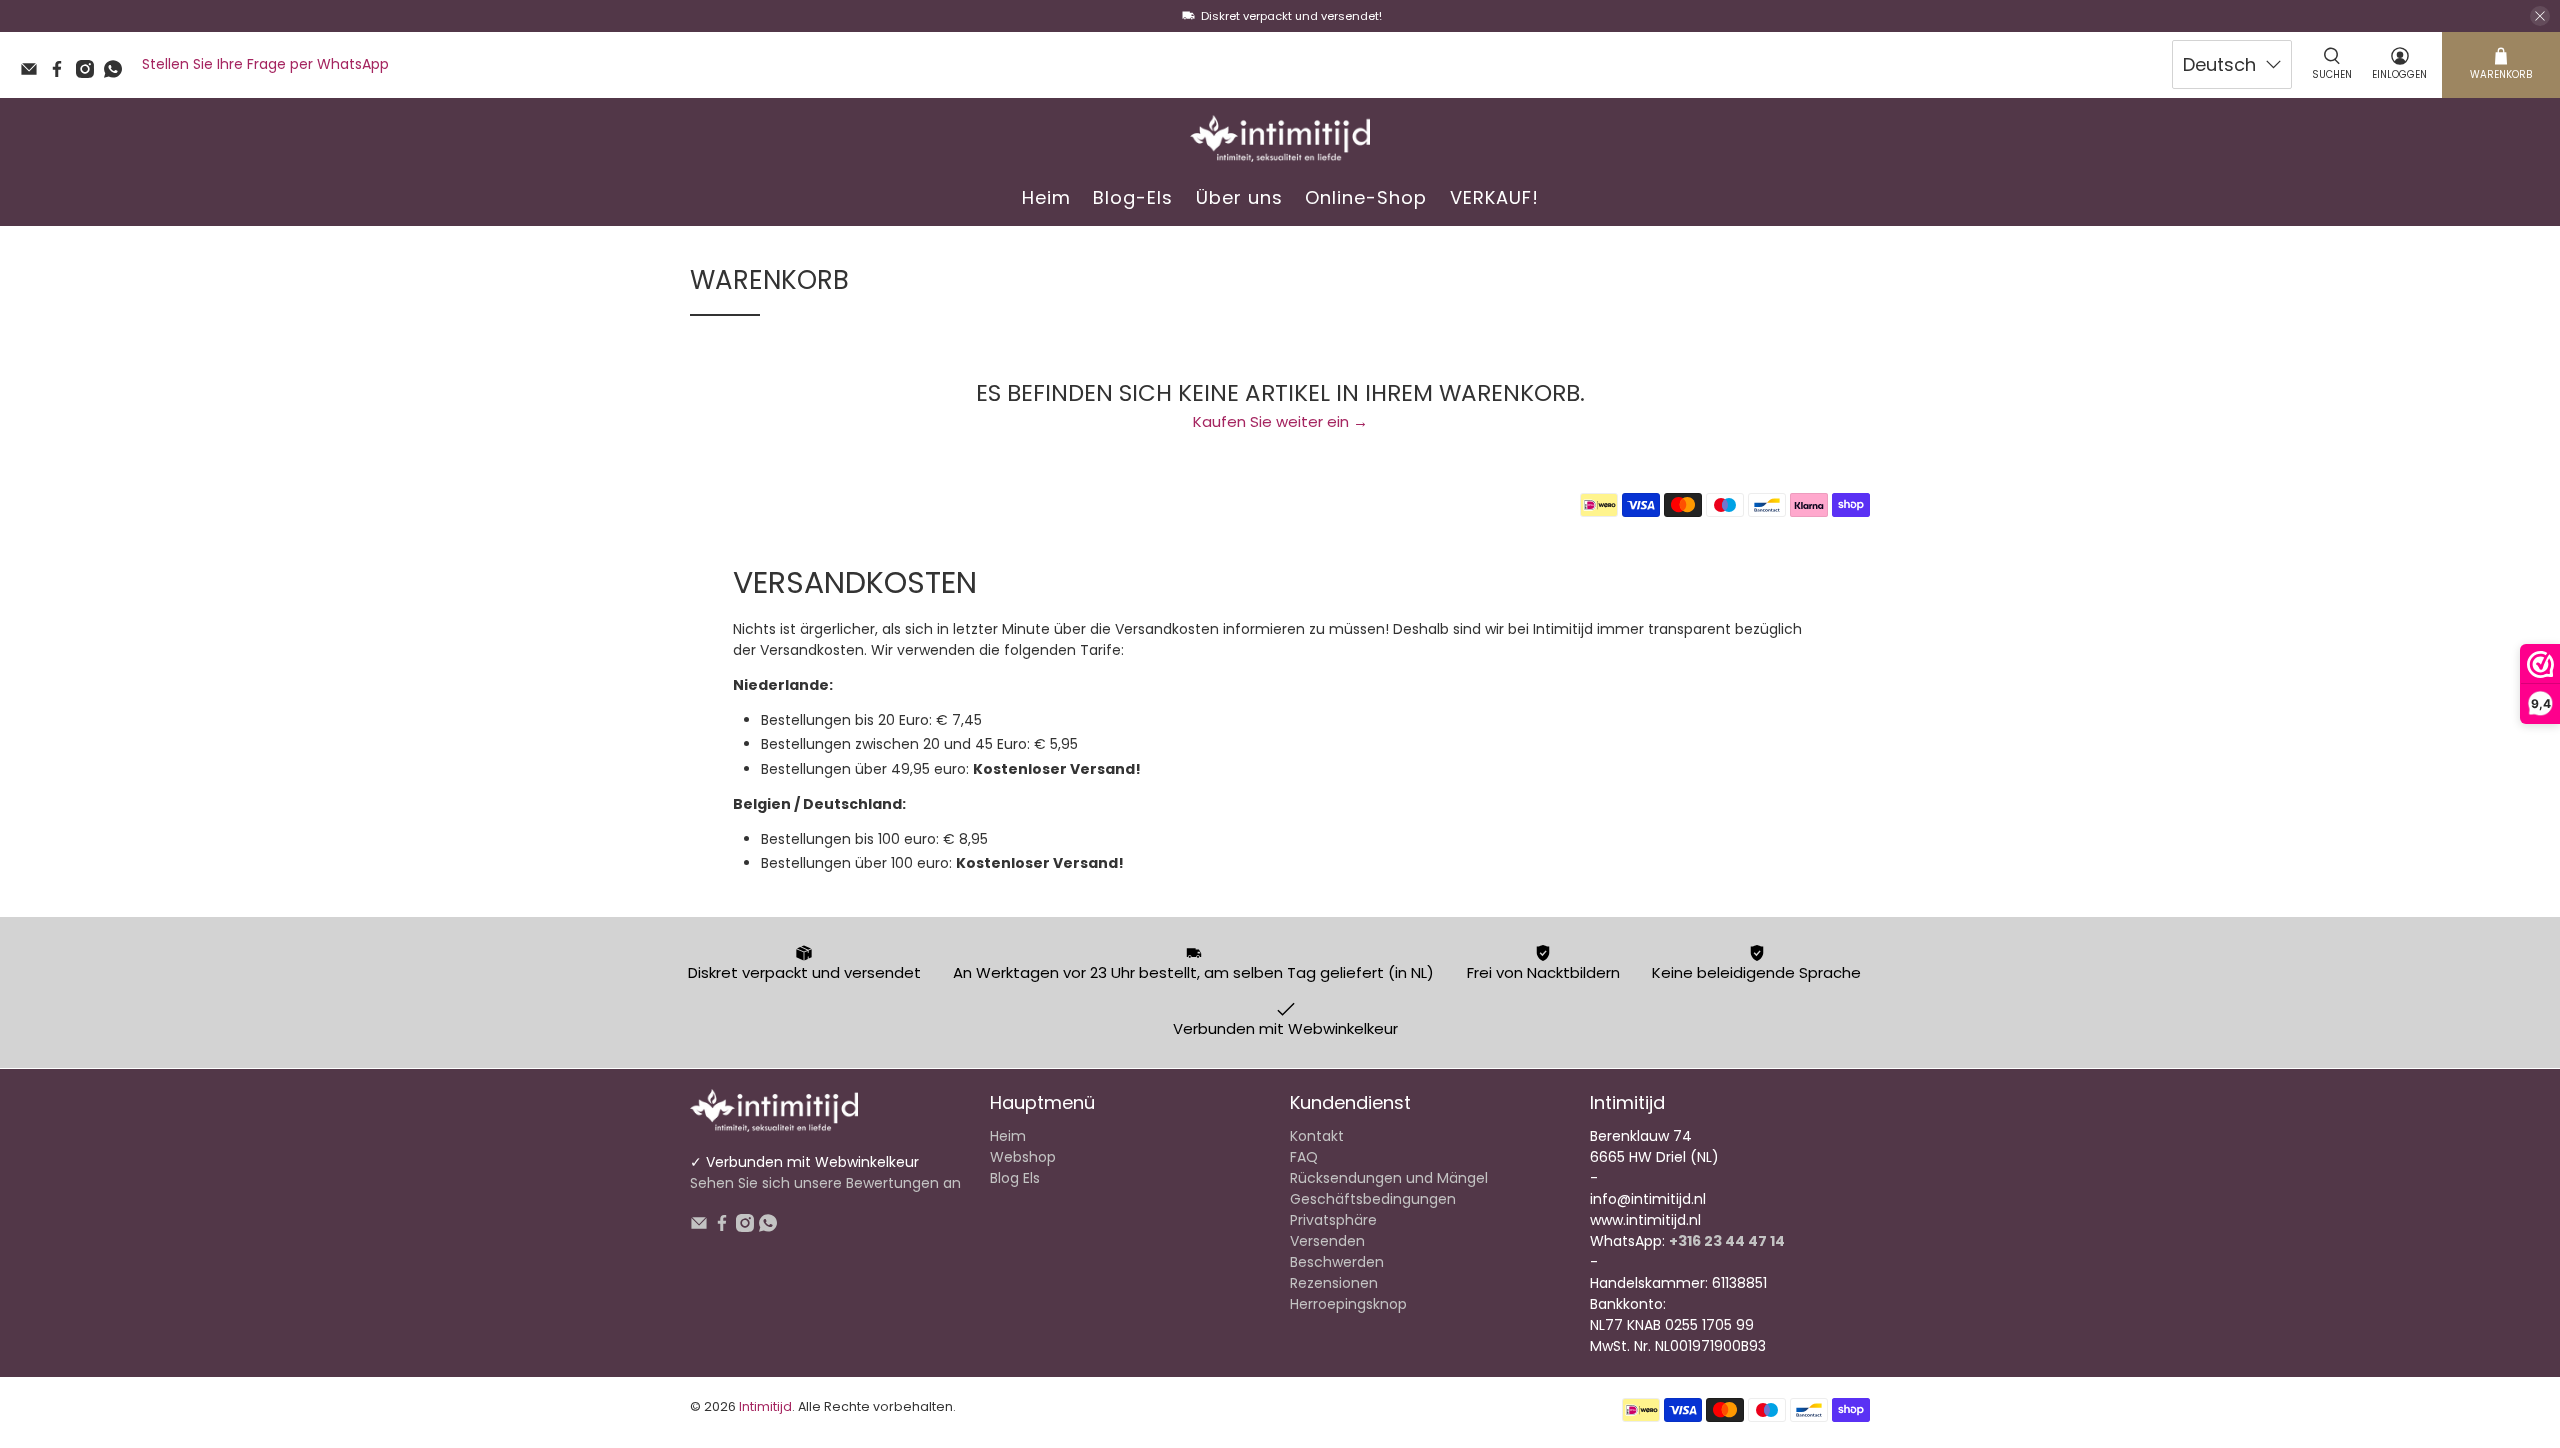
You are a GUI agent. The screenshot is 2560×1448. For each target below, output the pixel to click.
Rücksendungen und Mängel (1389, 1178)
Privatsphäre (1333, 1220)
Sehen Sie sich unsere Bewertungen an (825, 1183)
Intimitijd (765, 1406)
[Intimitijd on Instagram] (90, 73)
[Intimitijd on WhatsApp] (118, 73)
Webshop (1023, 1157)
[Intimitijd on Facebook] (62, 73)
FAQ (1304, 1157)
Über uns (1239, 197)
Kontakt (1317, 1136)
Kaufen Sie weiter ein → (1280, 421)
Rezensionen (1334, 1283)
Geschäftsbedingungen (1373, 1199)
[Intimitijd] (1280, 138)
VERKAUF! (1494, 197)
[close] (2540, 16)
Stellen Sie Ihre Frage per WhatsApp (265, 64)
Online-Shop (1366, 197)
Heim (1046, 197)
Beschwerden (1337, 1262)
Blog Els (1015, 1178)
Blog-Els (1133, 197)
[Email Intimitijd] (34, 73)
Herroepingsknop (1348, 1304)
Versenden (1327, 1241)
